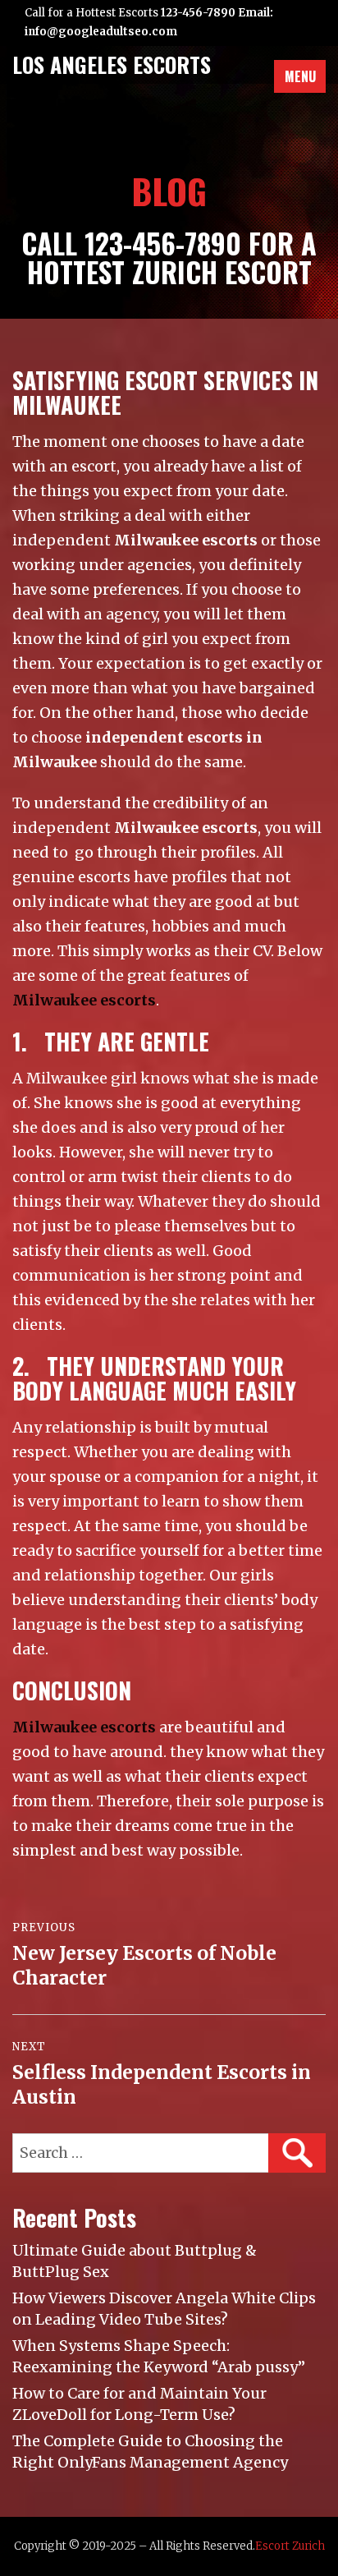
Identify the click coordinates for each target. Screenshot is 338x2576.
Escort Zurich (290, 2546)
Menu (300, 76)
